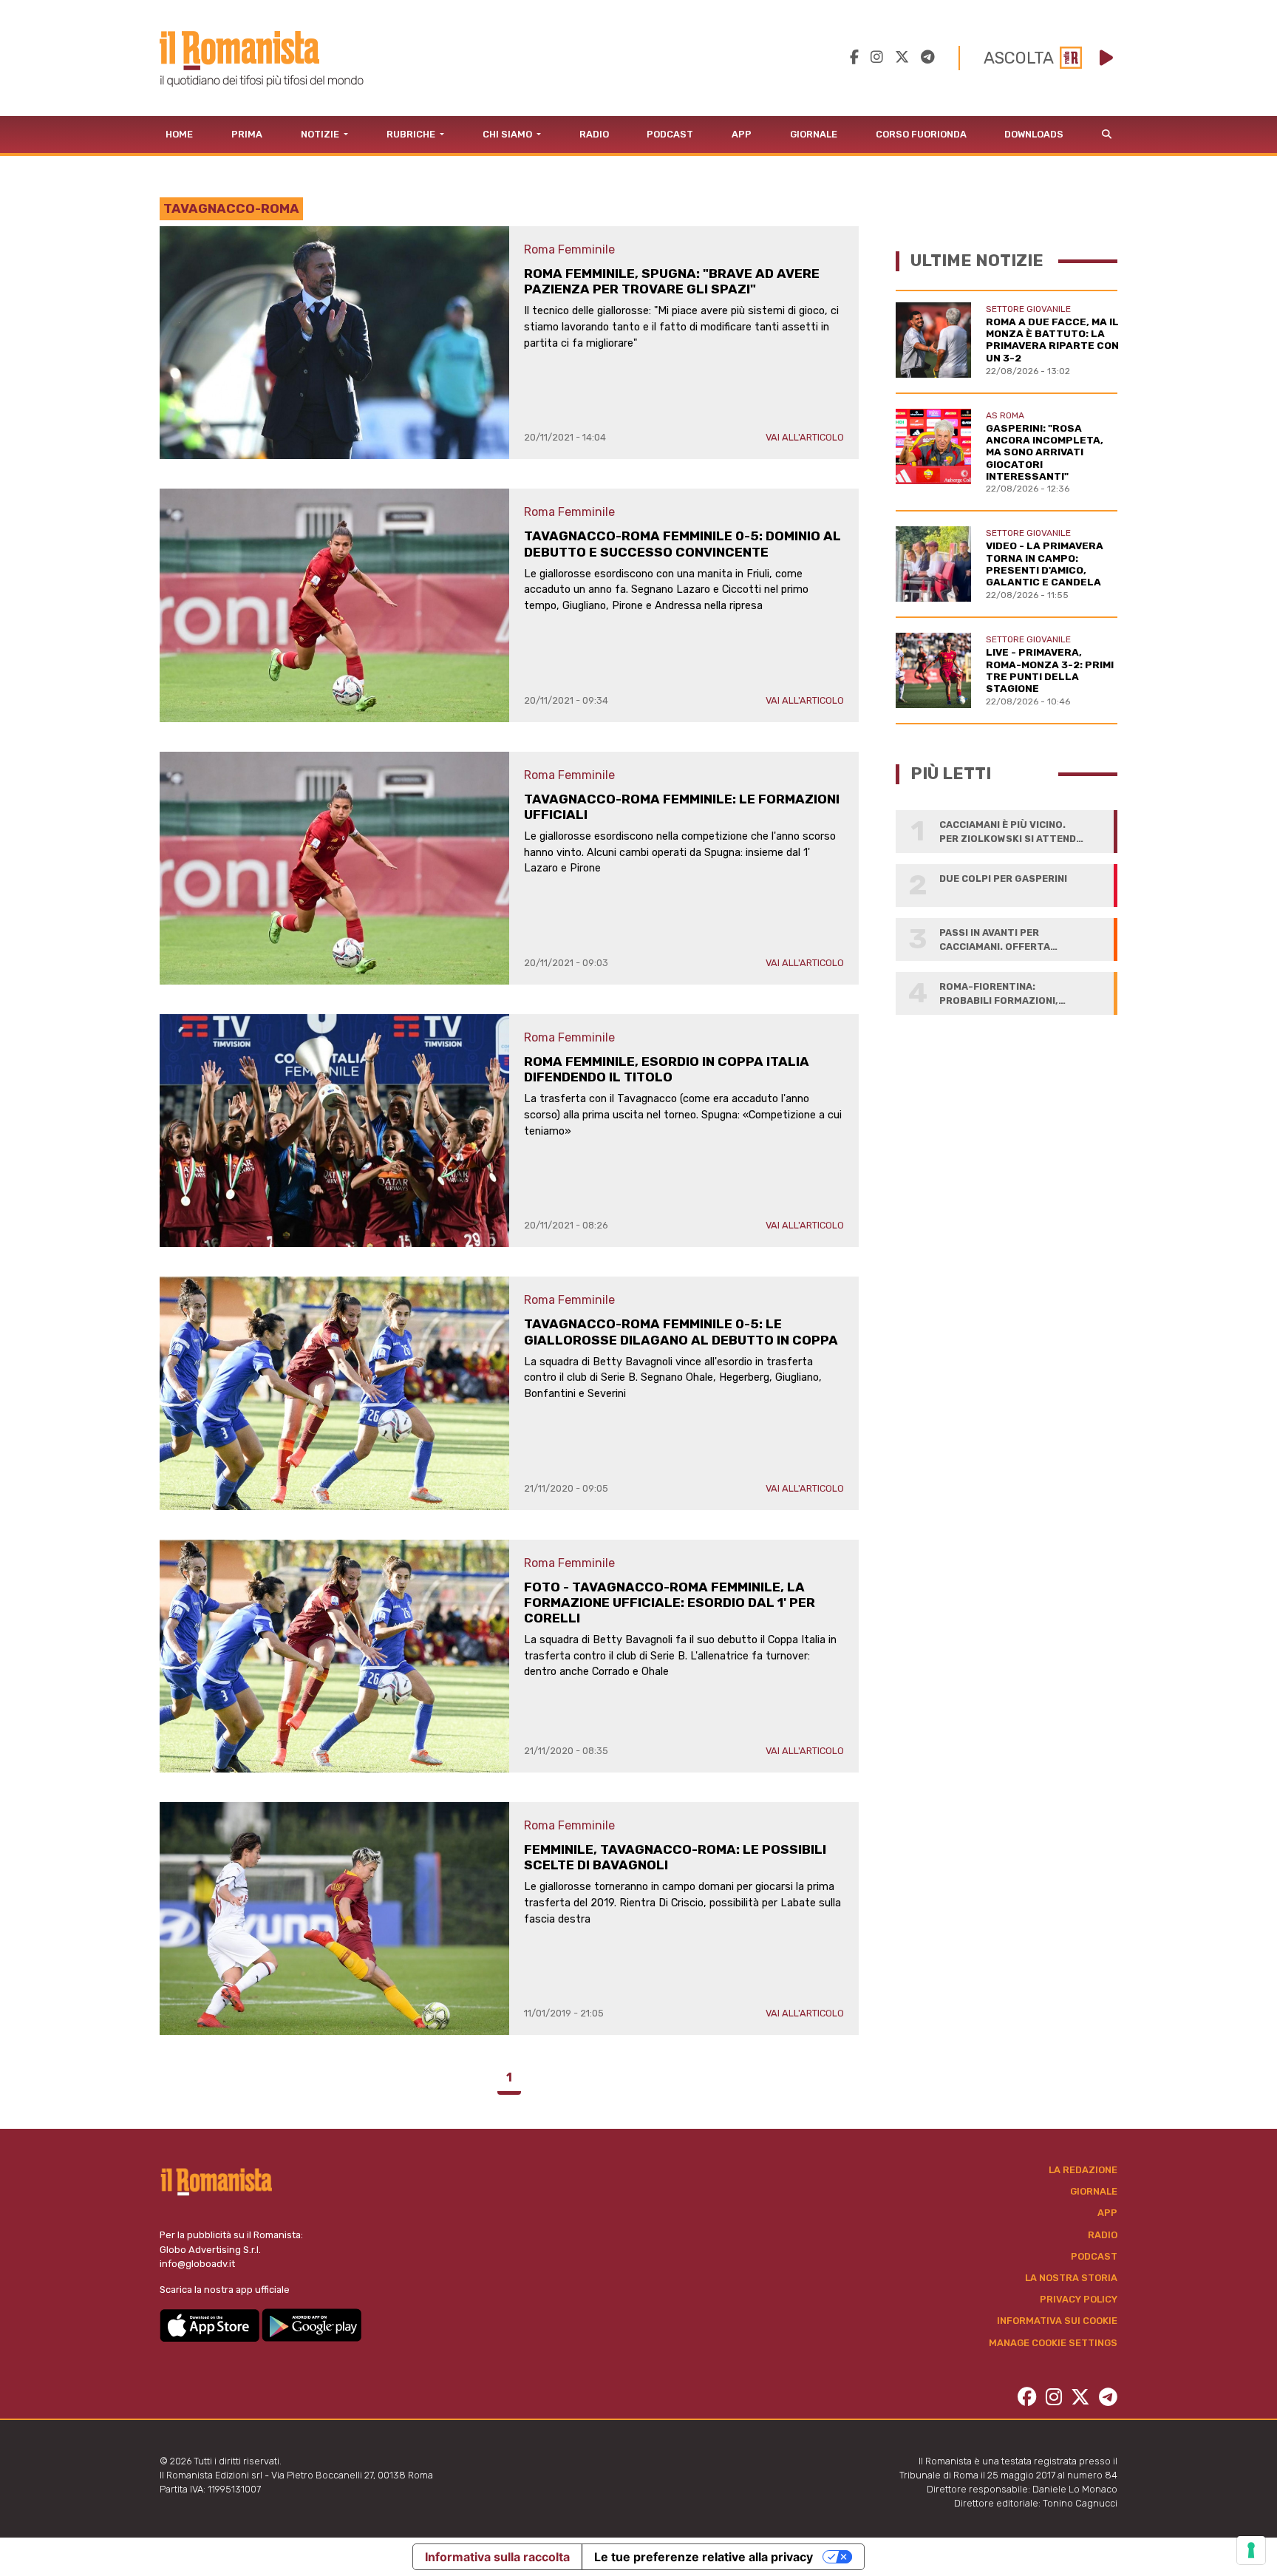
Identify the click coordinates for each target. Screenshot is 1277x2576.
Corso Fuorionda (921, 134)
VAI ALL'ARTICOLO (805, 437)
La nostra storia (1071, 2278)
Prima (247, 134)
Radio (594, 134)
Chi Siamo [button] (508, 134)
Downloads (1034, 134)
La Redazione (1083, 2170)
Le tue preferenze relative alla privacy (704, 2557)
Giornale (814, 134)
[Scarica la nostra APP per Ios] (211, 2324)
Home (179, 134)
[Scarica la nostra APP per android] (311, 2324)
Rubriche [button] (412, 134)
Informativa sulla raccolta (497, 2557)
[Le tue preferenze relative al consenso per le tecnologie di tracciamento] (1251, 2550)
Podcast (670, 134)
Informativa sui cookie (1057, 2321)
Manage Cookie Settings (1053, 2343)
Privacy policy (1079, 2299)
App (742, 134)
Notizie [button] (321, 134)
